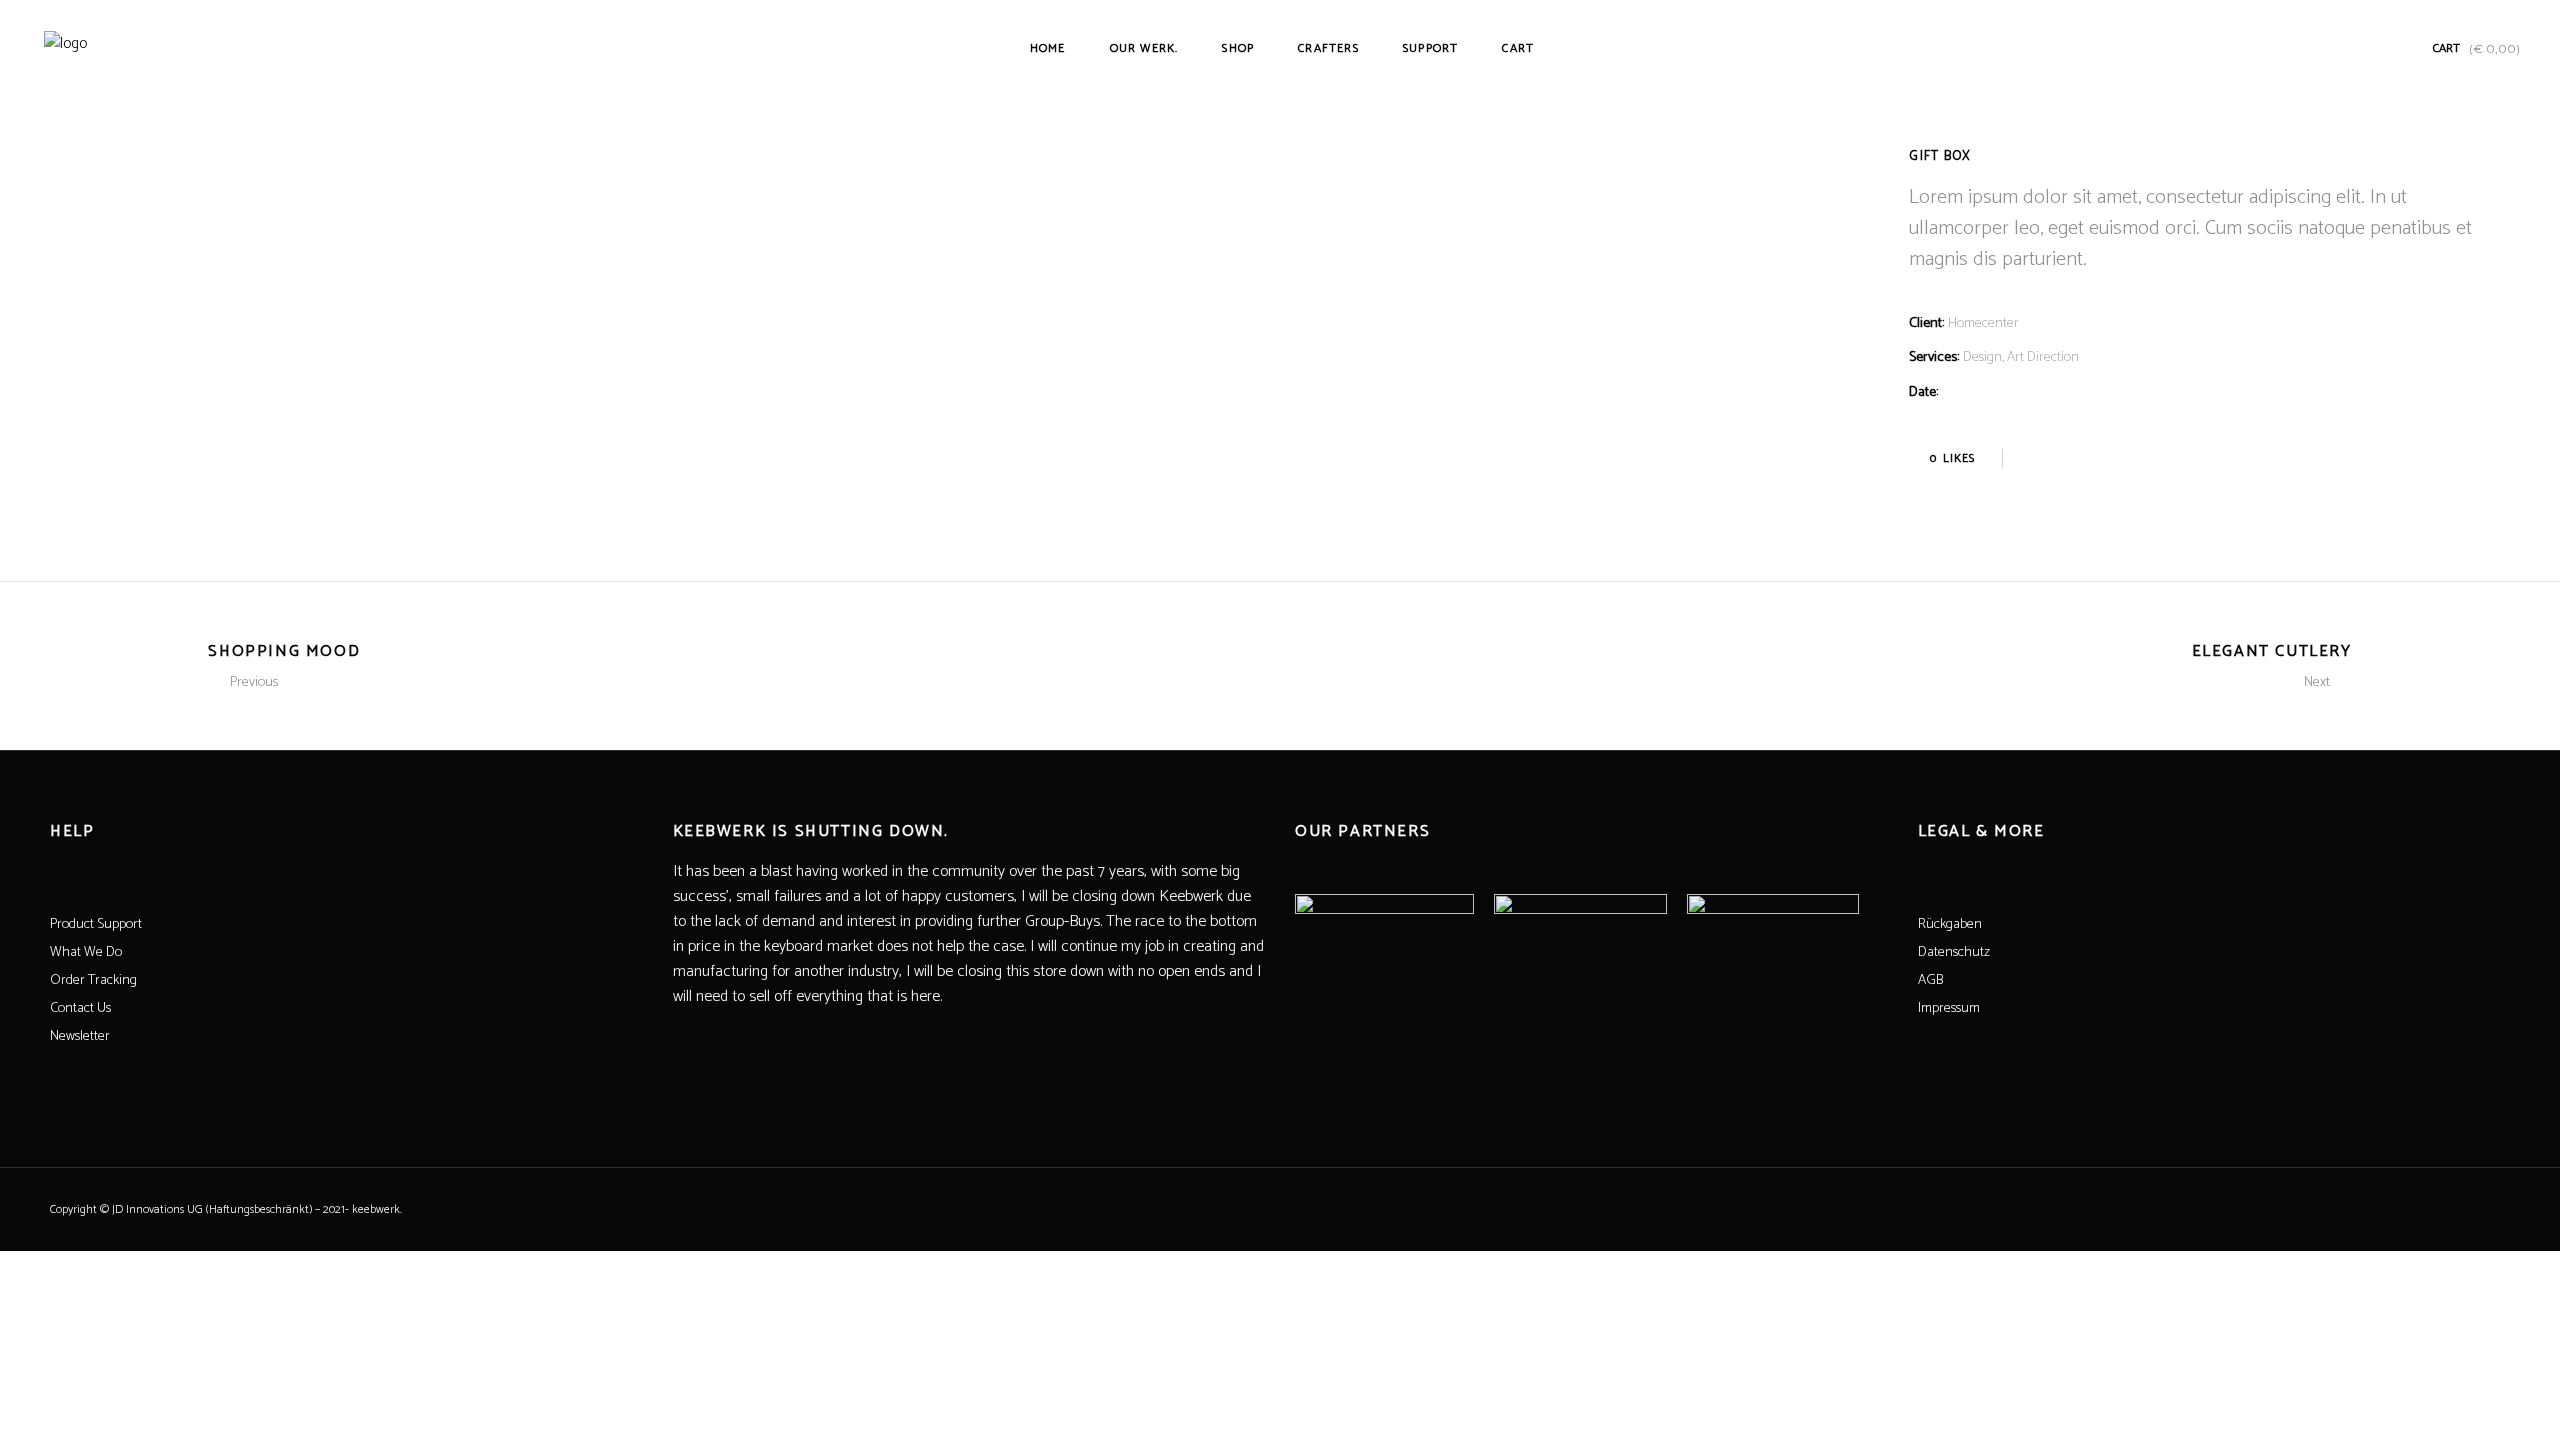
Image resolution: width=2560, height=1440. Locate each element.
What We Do (86, 952)
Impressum (1949, 1008)
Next (2317, 682)
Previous (254, 682)
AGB (1930, 980)
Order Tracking (93, 980)
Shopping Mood (284, 651)
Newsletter (80, 1036)
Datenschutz (1954, 952)
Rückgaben (1950, 924)
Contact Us (80, 1008)
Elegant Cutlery (2272, 651)
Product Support (96, 924)
